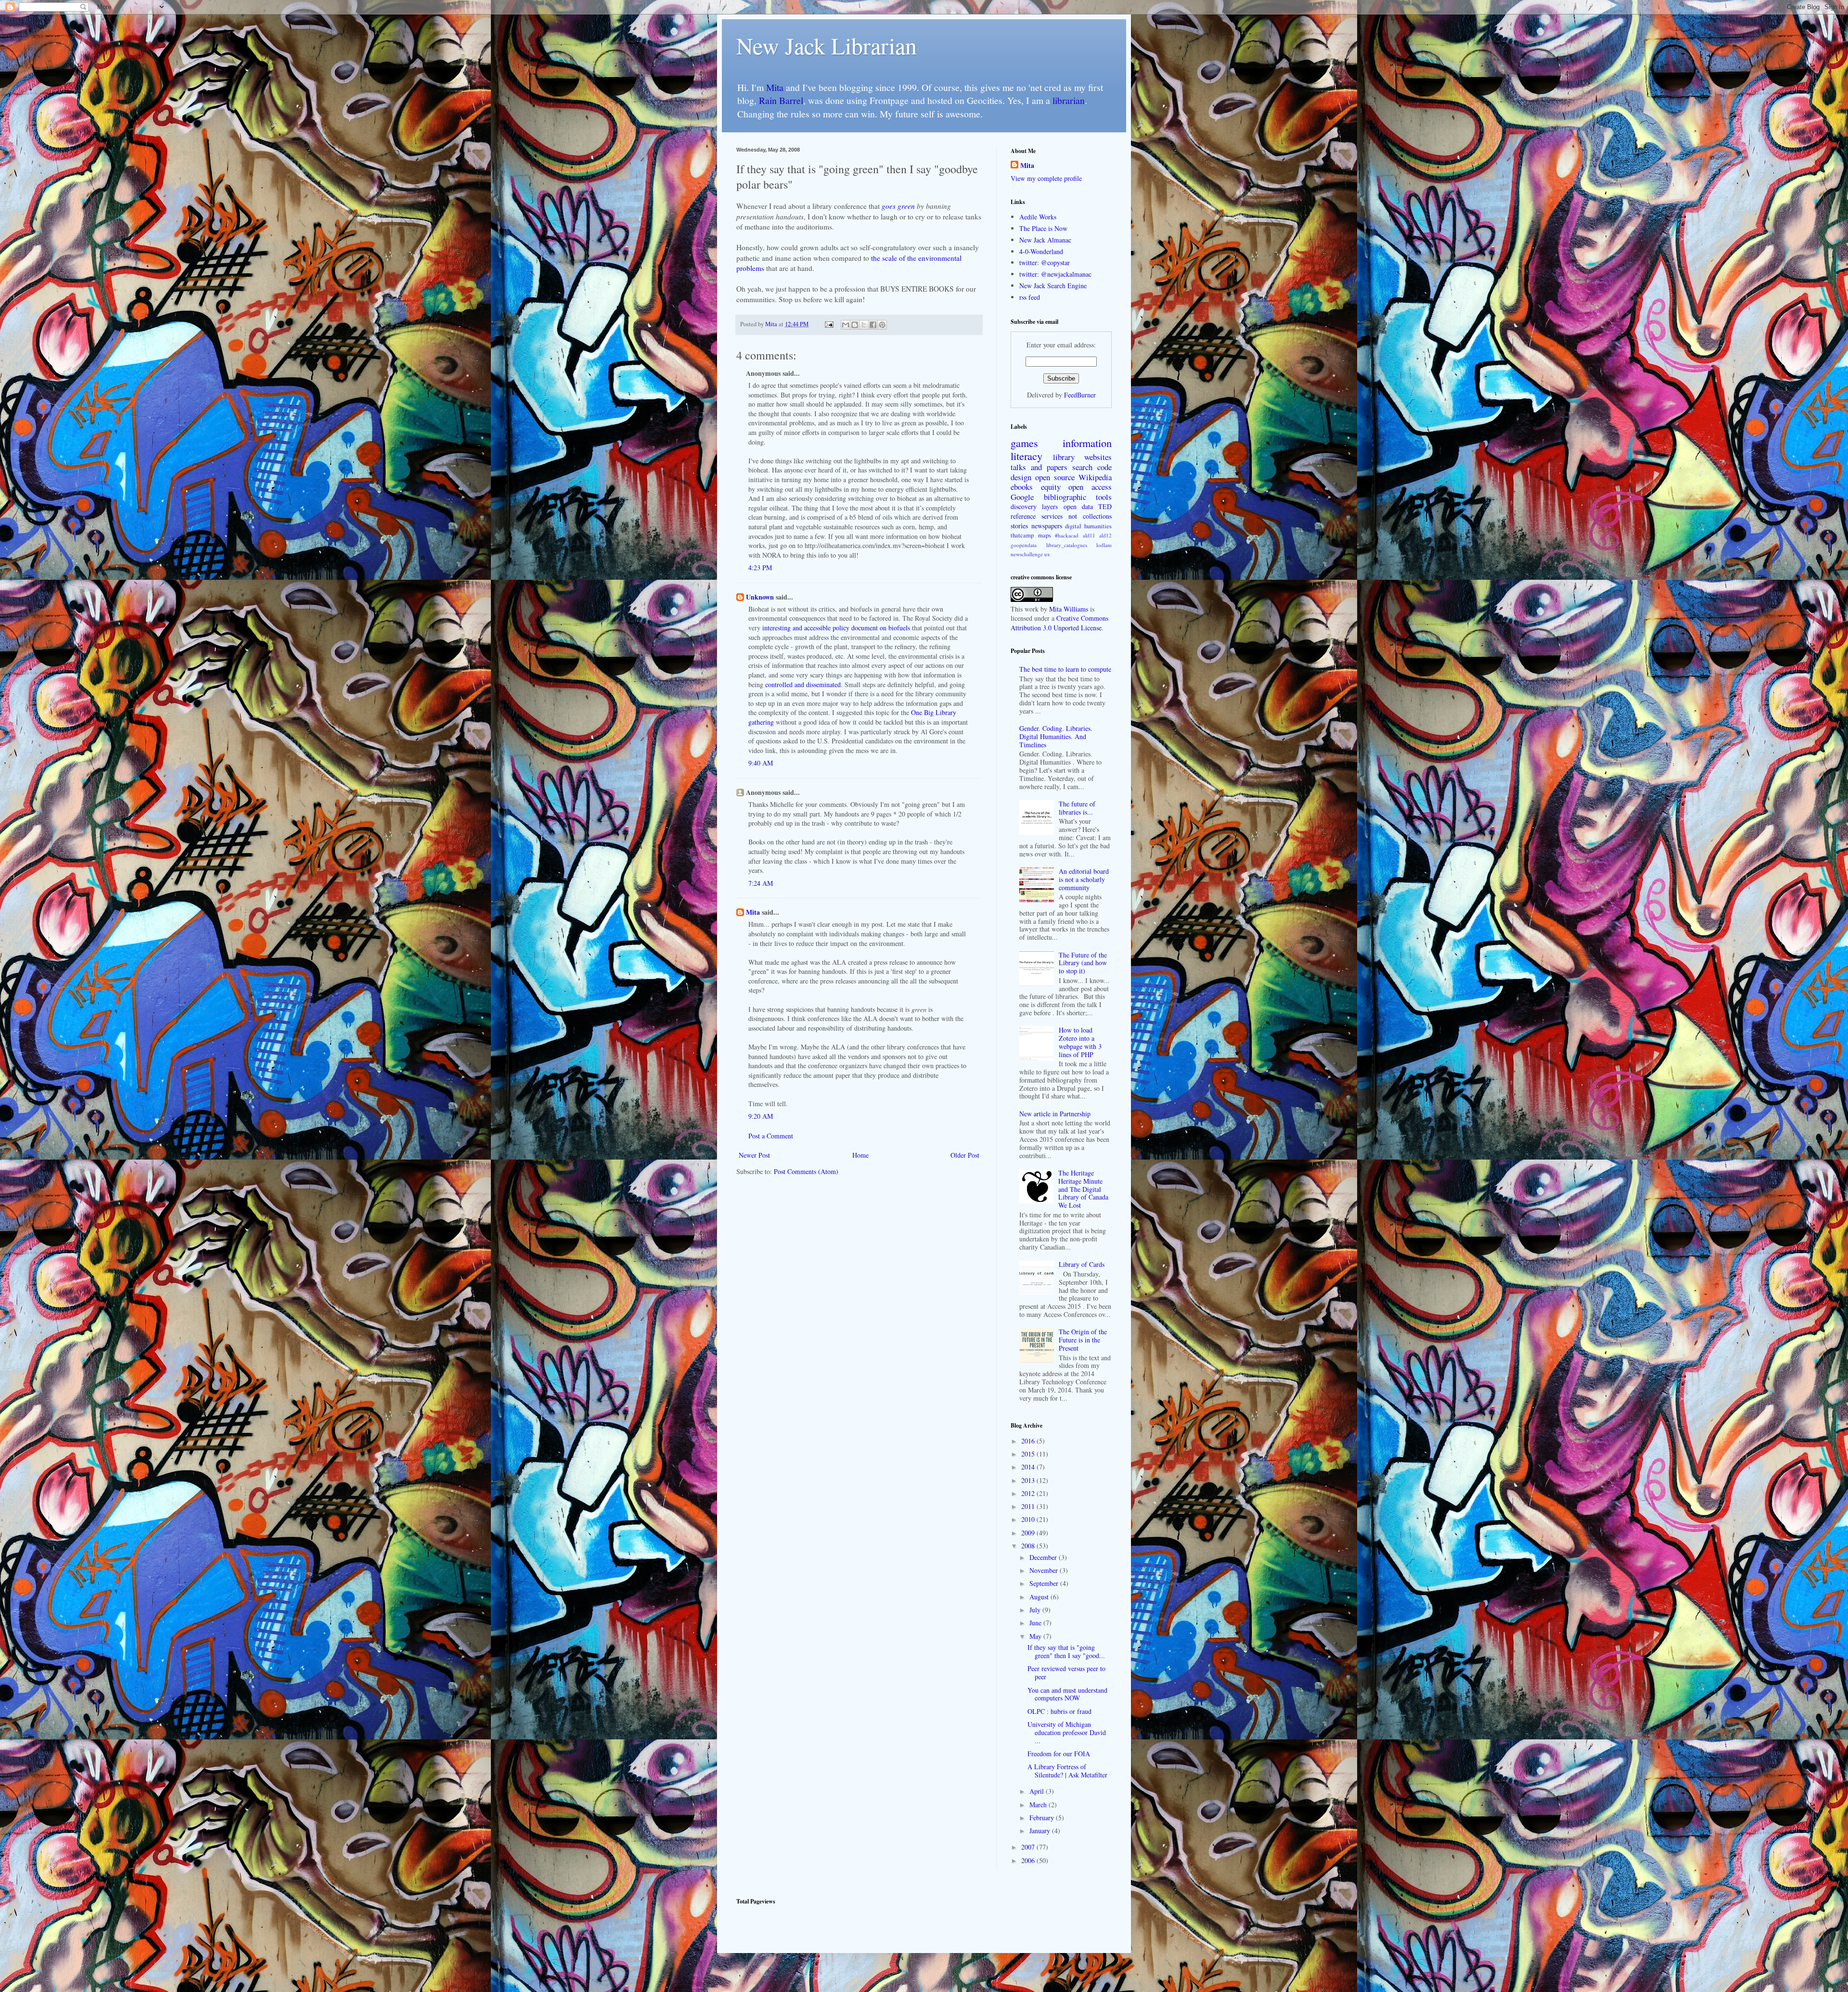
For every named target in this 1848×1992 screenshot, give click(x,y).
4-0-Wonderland (1041, 251)
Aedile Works (1038, 217)
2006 (1029, 1860)
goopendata (1024, 545)
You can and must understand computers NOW (1067, 1694)
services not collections (1077, 516)
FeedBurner (1080, 395)
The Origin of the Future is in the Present (1083, 1340)
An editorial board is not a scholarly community (1084, 879)
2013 (1029, 1480)
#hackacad (1067, 535)
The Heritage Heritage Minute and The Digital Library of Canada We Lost (1083, 1189)
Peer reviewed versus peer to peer (1066, 1673)
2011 (1029, 1506)
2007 (1029, 1847)
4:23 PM (760, 568)
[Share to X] (864, 325)
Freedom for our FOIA (1059, 1754)
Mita (775, 87)
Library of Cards (1082, 1264)
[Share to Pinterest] (882, 325)
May (1036, 1636)
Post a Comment (771, 1136)
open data (1078, 506)
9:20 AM (761, 1116)
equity (1051, 487)
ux (1047, 554)
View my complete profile (1046, 178)
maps (1045, 535)
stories (1019, 526)
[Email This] (846, 325)
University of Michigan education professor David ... (1067, 1732)
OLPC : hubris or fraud (1059, 1711)
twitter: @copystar (1045, 262)
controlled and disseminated (803, 684)
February (1043, 1818)
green (906, 206)
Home (860, 1155)
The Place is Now (1043, 228)
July (1036, 1610)
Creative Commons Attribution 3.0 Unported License (1059, 623)
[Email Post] (828, 324)
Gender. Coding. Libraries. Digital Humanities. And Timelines (1056, 736)
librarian (1069, 100)
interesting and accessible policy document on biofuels (836, 628)
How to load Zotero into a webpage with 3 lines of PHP (1080, 1042)
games (1024, 443)
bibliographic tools (1078, 497)
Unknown (760, 597)
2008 (1029, 1546)
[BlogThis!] (855, 325)
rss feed (1030, 297)
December (1044, 1557)
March (1039, 1805)
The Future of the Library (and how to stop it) (1083, 963)
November (1045, 1570)
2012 (1029, 1493)
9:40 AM (761, 763)
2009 (1029, 1533)
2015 (1029, 1454)
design (1021, 477)
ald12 (1105, 535)
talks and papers (1039, 467)
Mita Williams (1069, 609)
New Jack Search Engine (1053, 286)
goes (889, 206)
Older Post (965, 1155)
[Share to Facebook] (873, 325)
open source (1055, 477)
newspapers (1047, 526)
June (1036, 1623)
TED (1105, 506)
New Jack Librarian (827, 45)
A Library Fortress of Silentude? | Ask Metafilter (1067, 1771)
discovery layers (1034, 506)
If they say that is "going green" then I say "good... (1066, 1651)
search (1082, 467)
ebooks (1022, 487)
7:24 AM (761, 883)
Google (1022, 497)
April (1038, 1791)
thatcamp (1022, 535)
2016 (1029, 1441)
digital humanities (1088, 526)
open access (1090, 487)
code (1104, 467)
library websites (1082, 457)
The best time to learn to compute (1065, 669)
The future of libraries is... (1077, 808)
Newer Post (754, 1155)
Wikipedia (1095, 477)
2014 (1029, 1467)
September (1045, 1583)
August (1040, 1597)
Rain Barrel (781, 100)
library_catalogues (1067, 545)
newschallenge (1027, 554)
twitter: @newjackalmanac (1055, 274)
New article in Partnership (1055, 1114)
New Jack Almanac (1045, 240)
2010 (1029, 1519)
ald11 (1089, 535)
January (1041, 1831)
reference (1023, 516)
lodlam (1104, 545)
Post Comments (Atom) (806, 1171)
